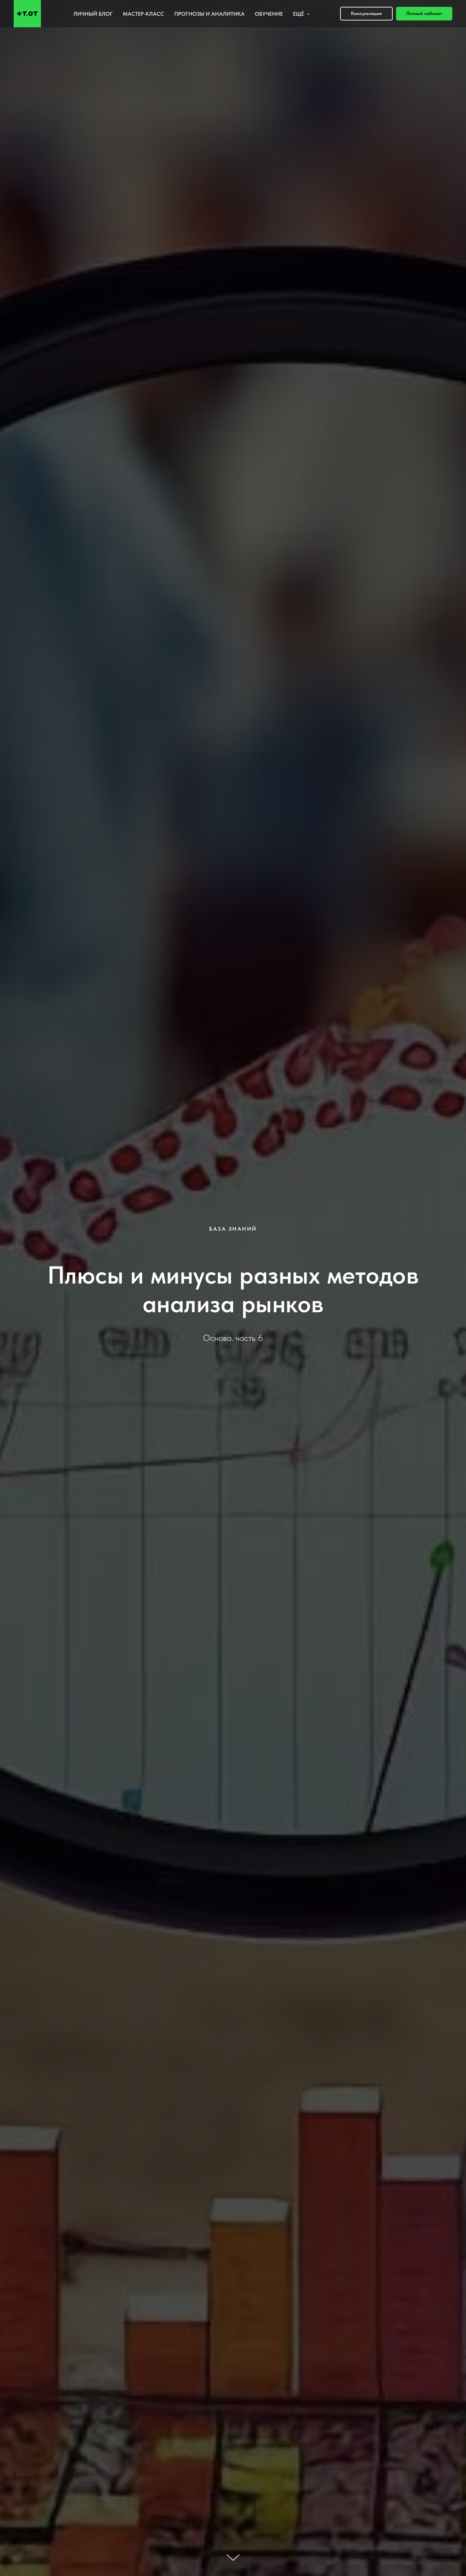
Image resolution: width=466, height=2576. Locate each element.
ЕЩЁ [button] (299, 14)
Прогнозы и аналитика (209, 14)
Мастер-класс (143, 14)
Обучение (269, 14)
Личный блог (93, 14)
